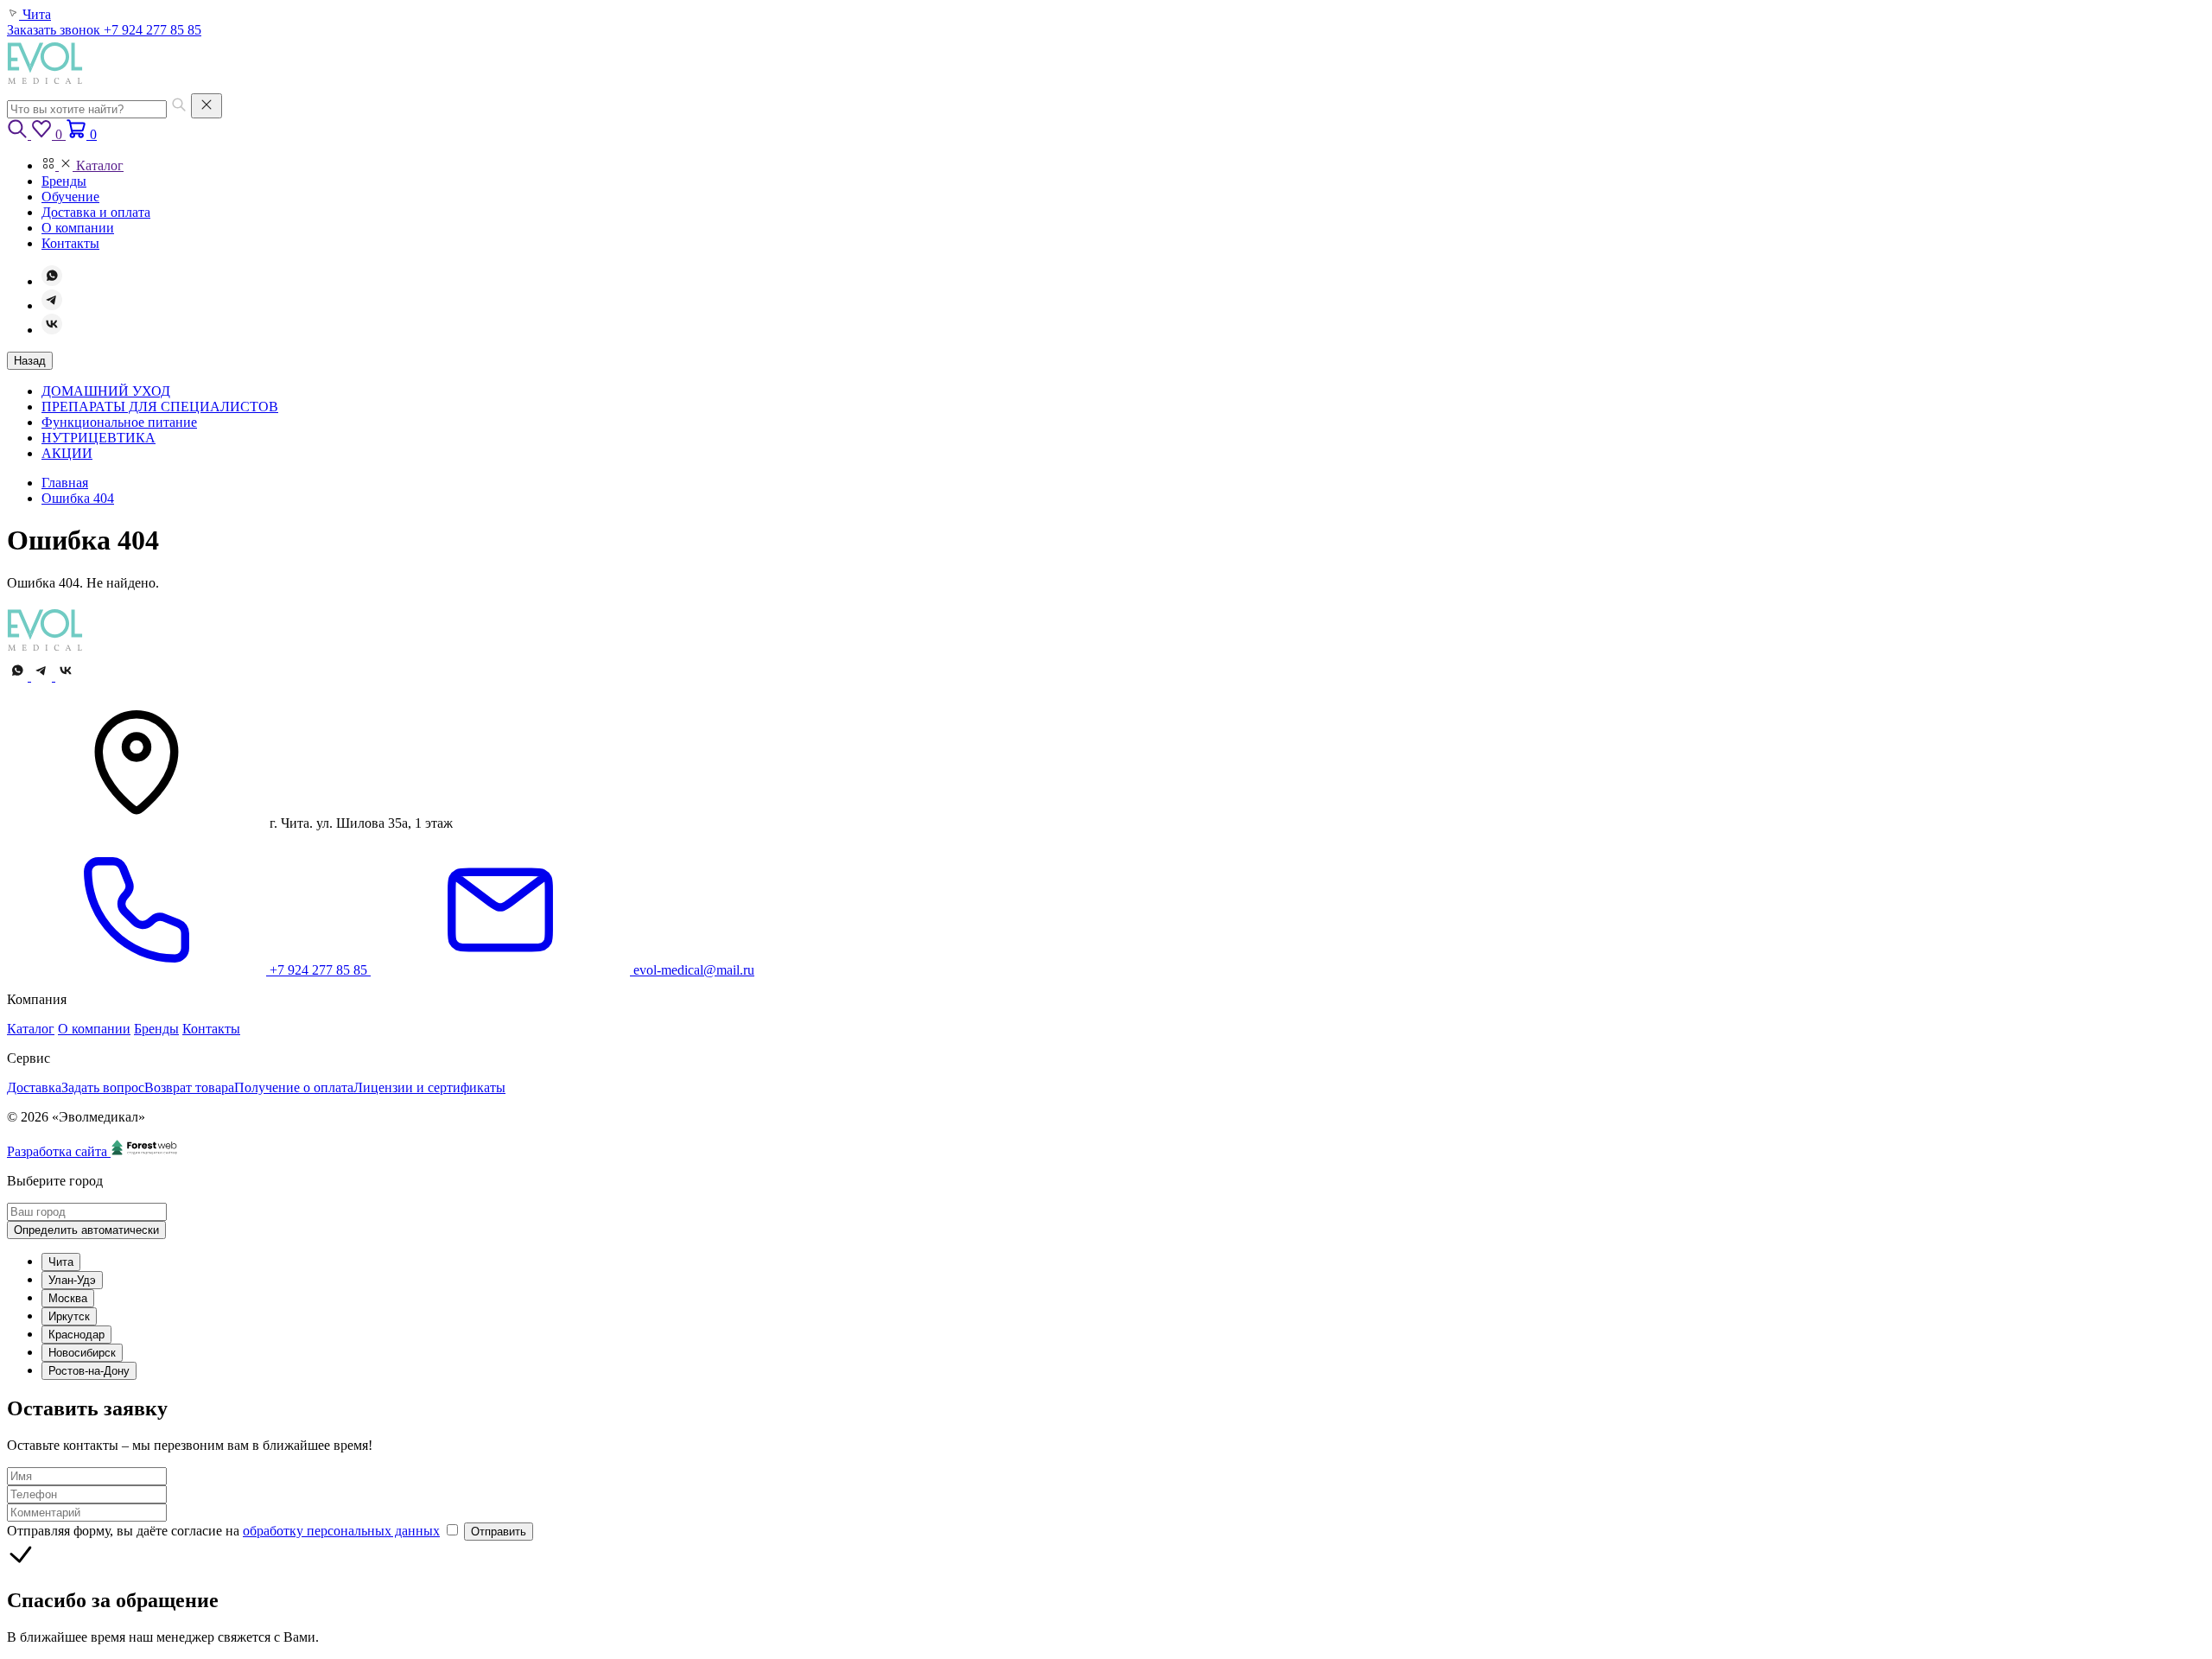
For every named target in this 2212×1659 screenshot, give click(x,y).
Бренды (156, 1029)
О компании (94, 1029)
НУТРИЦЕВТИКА (99, 438)
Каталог (31, 1029)
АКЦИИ (67, 453)
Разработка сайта (59, 1151)
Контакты (211, 1029)
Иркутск (69, 1316)
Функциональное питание (119, 422)
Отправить (499, 1532)
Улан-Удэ (72, 1280)
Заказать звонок (55, 30)
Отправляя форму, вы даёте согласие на (223, 1531)
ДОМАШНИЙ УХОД (106, 391)
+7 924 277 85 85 (153, 30)
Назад (30, 361)
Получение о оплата (294, 1087)
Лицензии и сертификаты (429, 1087)
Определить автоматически (86, 1230)
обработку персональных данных (341, 1531)
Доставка (34, 1087)
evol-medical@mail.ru (692, 970)
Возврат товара (189, 1087)
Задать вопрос (103, 1087)
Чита (61, 1262)
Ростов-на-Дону (89, 1371)
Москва (68, 1298)
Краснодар (76, 1335)
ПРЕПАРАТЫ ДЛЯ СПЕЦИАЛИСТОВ (160, 407)
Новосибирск (82, 1353)
